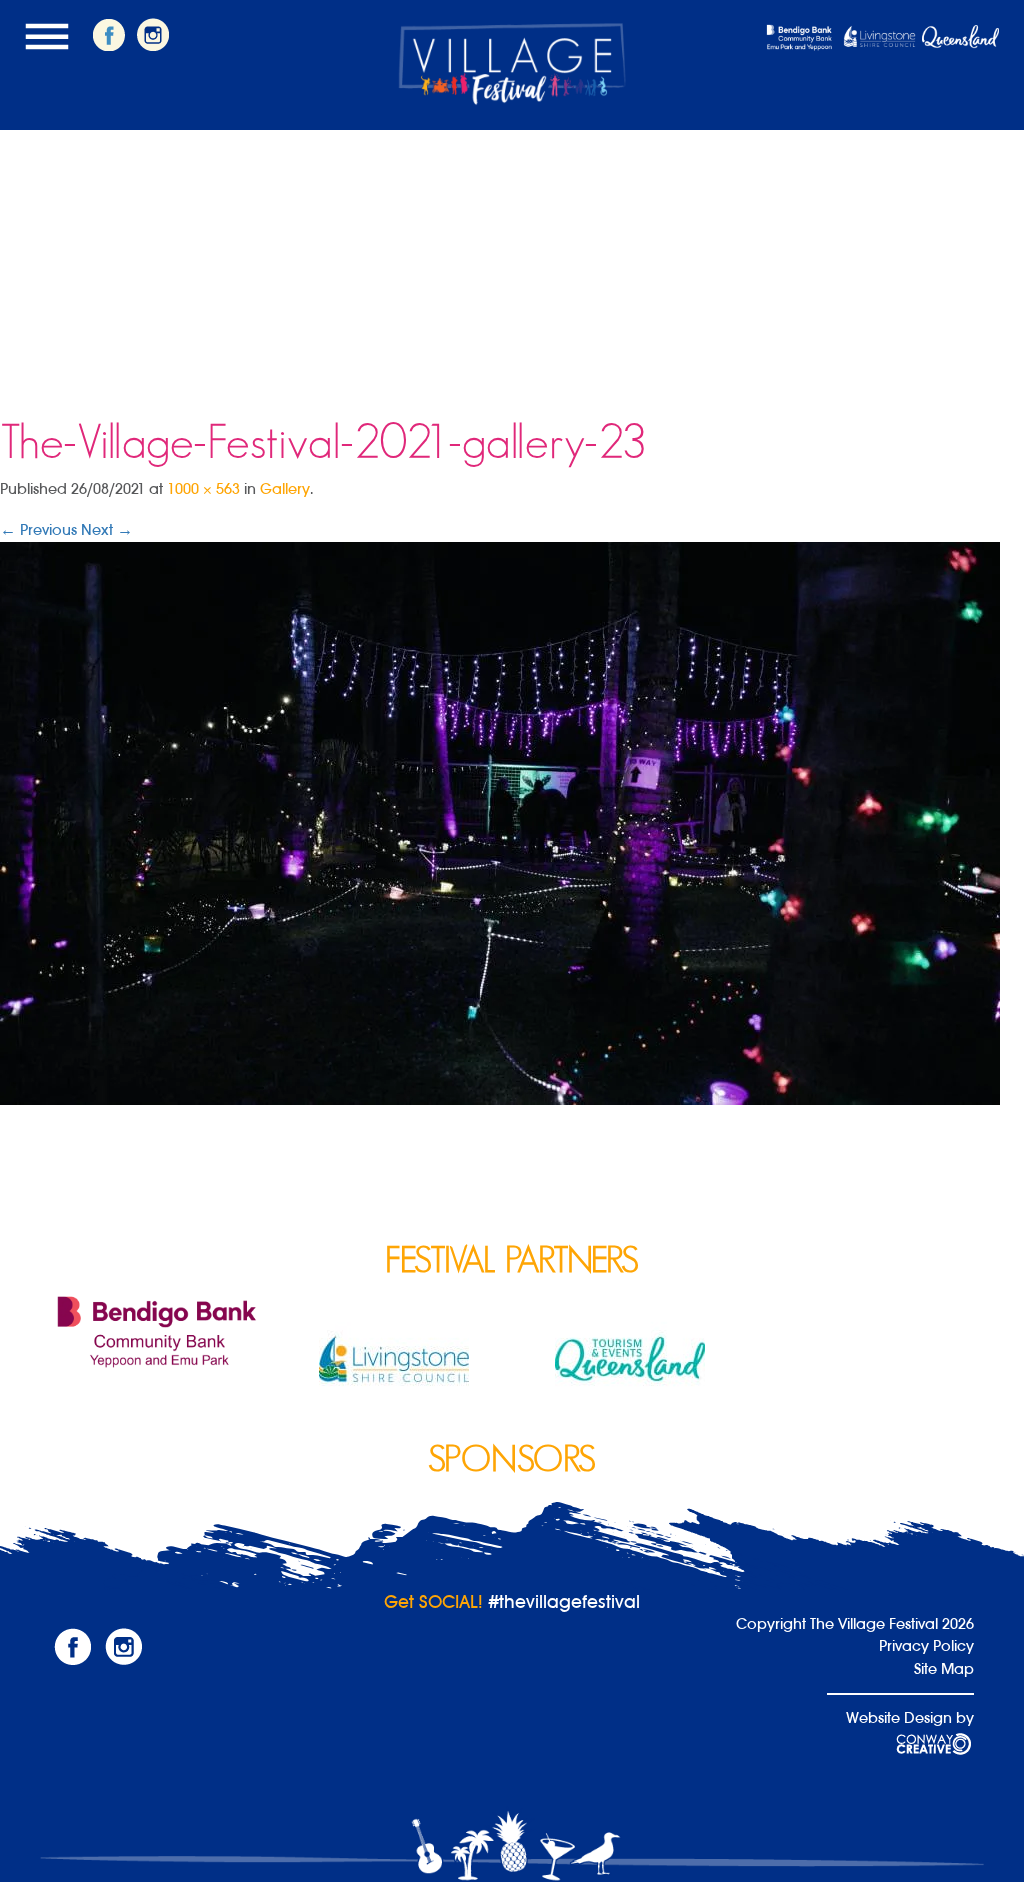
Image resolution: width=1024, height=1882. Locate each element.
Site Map (944, 1668)
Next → (107, 529)
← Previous (38, 529)
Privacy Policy (926, 1645)
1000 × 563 (203, 488)
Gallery (285, 488)
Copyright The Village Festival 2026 (855, 1623)
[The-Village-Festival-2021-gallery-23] (500, 822)
